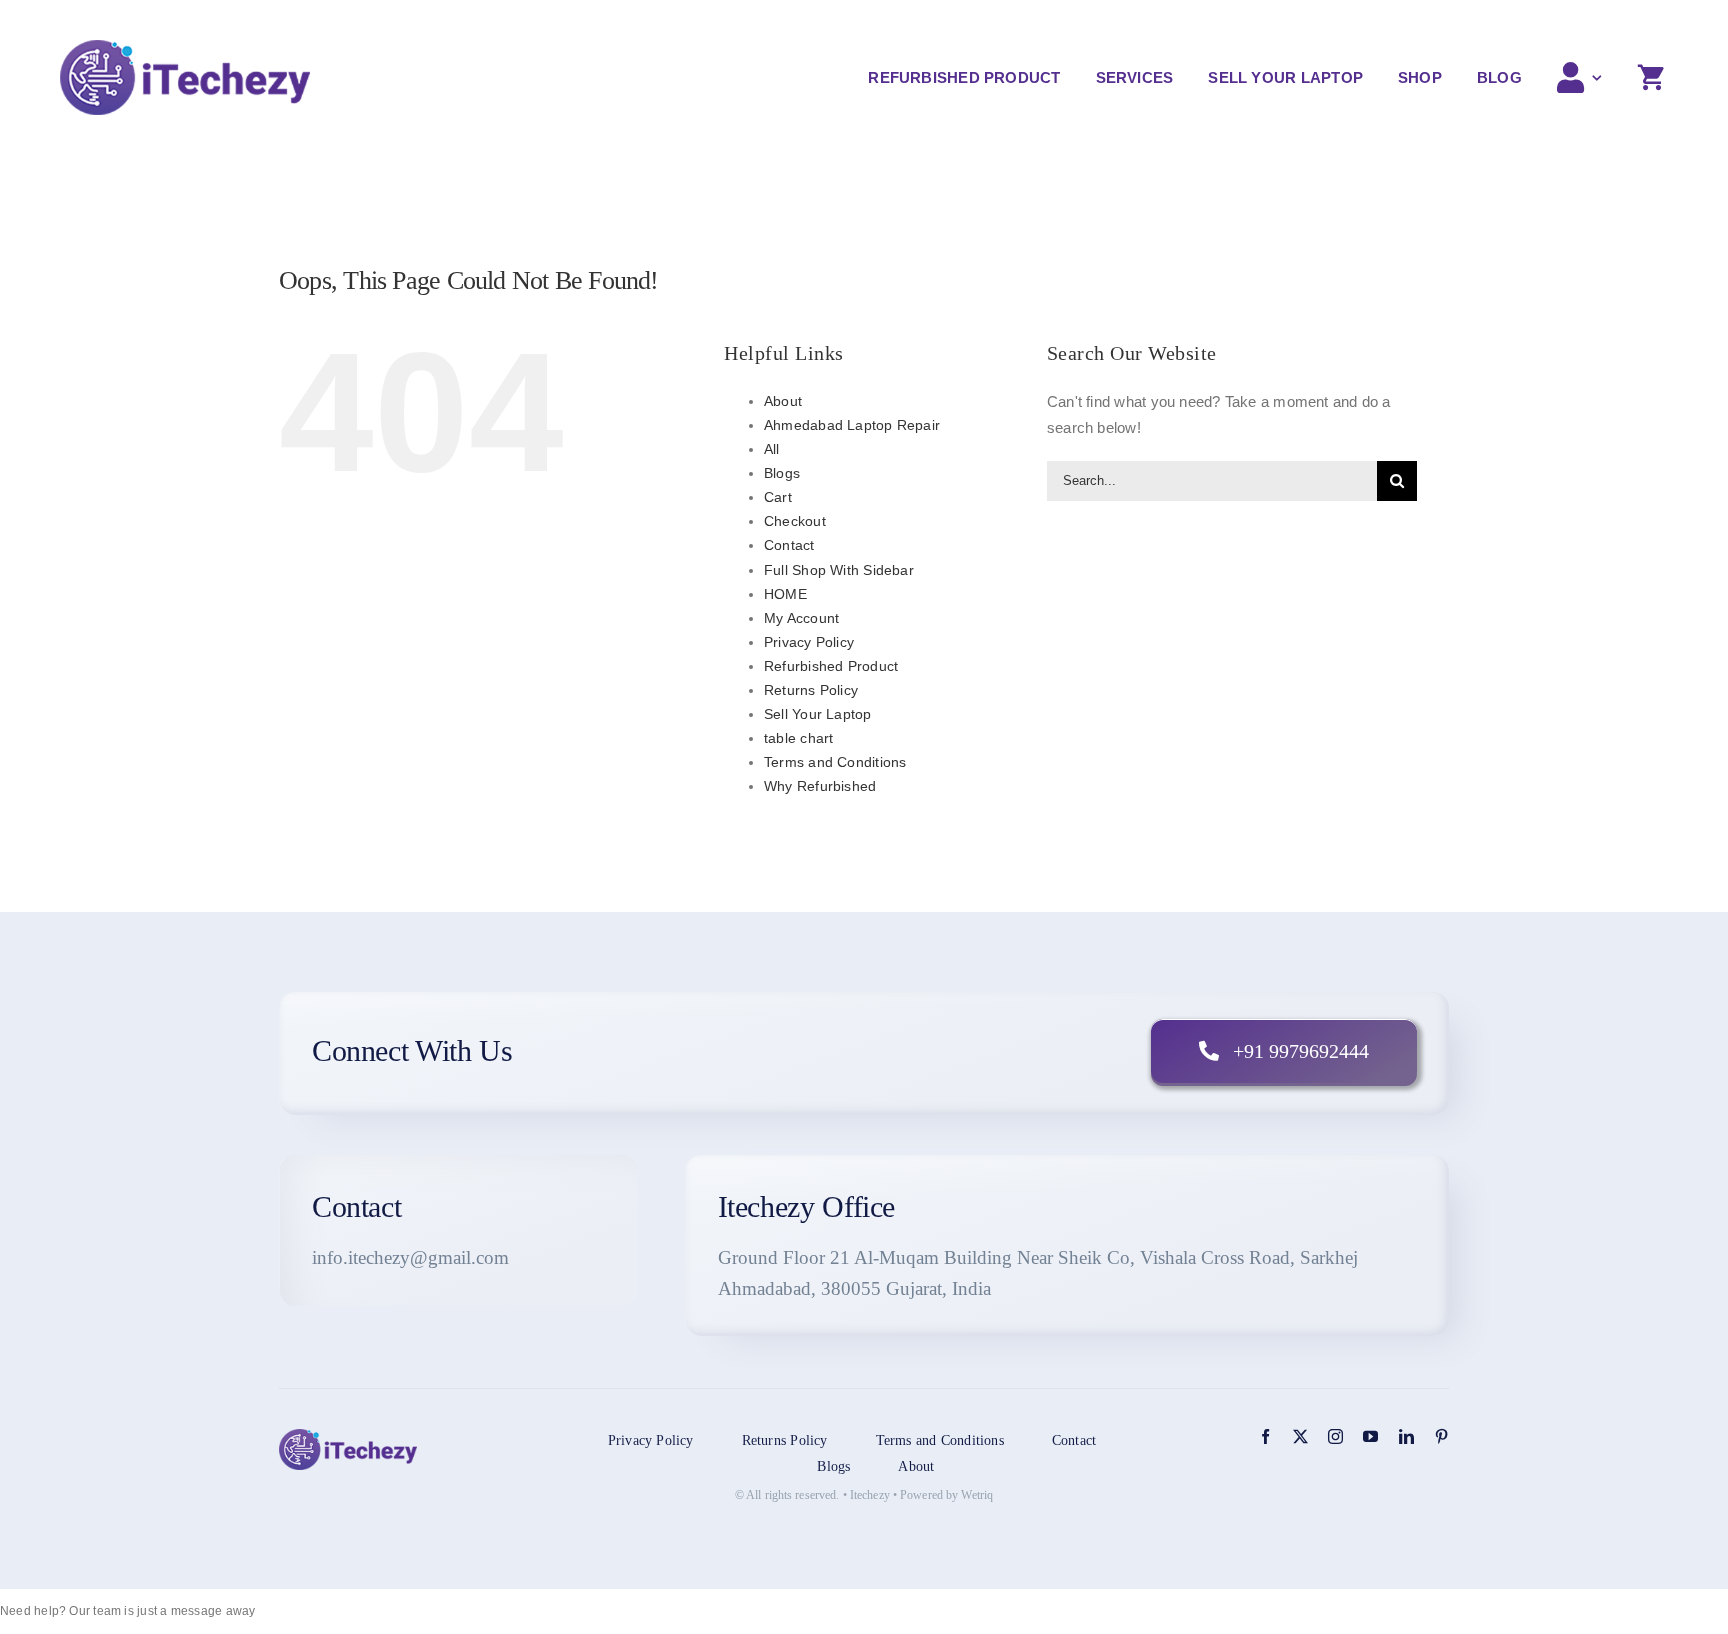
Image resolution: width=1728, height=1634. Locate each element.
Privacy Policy (809, 642)
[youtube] (1370, 1436)
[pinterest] (1441, 1436)
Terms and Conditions (835, 762)
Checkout (795, 521)
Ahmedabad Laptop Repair (852, 425)
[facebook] (1265, 1436)
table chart (798, 738)
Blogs (782, 473)
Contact (789, 545)
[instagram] (1335, 1436)
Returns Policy (811, 690)
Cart (778, 497)
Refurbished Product (831, 666)
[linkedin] (1406, 1436)
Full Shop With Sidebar (839, 570)
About (783, 401)
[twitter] (1300, 1436)
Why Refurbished (820, 786)
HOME (785, 594)
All (772, 449)
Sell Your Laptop (818, 714)
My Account (801, 618)
